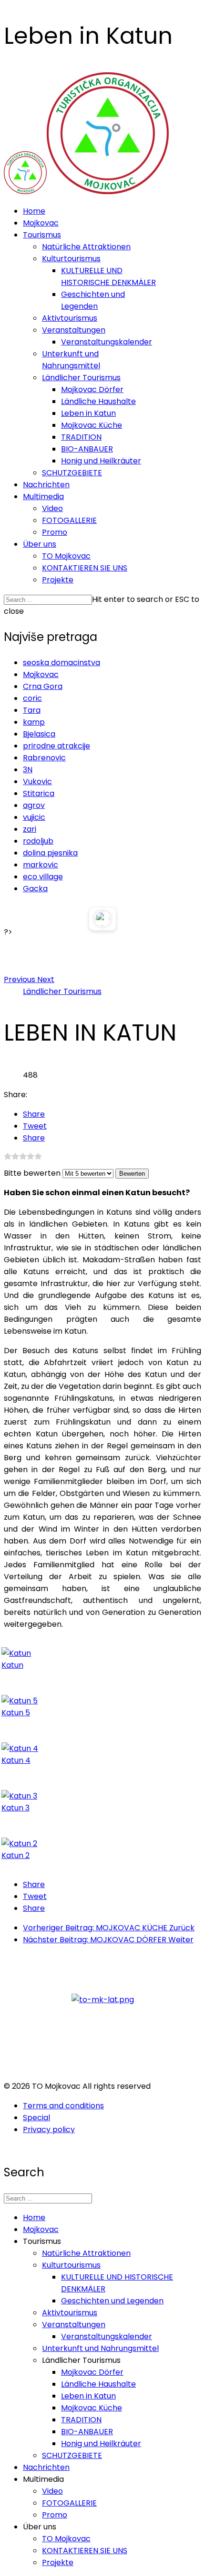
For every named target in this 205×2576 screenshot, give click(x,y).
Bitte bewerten (32, 1173)
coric (32, 698)
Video (52, 508)
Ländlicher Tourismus (81, 378)
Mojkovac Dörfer (92, 389)
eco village (43, 877)
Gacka (35, 889)
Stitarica (39, 793)
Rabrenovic (44, 758)
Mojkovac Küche (92, 425)
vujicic (34, 817)
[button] (20, 979)
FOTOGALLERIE (69, 520)
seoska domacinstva (61, 663)
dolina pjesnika (50, 853)
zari (30, 829)
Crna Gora (43, 686)
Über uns (40, 544)
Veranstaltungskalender (107, 342)
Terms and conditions (63, 2106)
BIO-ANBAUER (87, 449)
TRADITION (81, 437)
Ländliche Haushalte (98, 401)
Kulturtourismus (71, 259)
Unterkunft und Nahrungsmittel (100, 2348)
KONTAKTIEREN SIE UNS (85, 568)
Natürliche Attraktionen (86, 247)
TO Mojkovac (66, 556)
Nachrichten (46, 485)
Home (34, 211)
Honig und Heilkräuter (101, 461)
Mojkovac (41, 223)
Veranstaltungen (74, 330)
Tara (32, 710)
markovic (41, 865)
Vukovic (37, 782)
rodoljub (38, 841)
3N (28, 770)
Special (36, 2118)
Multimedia (43, 497)
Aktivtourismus (70, 318)
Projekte (58, 580)
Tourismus (42, 235)
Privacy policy (49, 2129)
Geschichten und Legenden (112, 2301)
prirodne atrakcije (56, 746)
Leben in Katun (88, 413)
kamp (34, 722)
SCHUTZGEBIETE (72, 473)
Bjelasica (39, 734)
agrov (34, 805)
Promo (55, 532)
